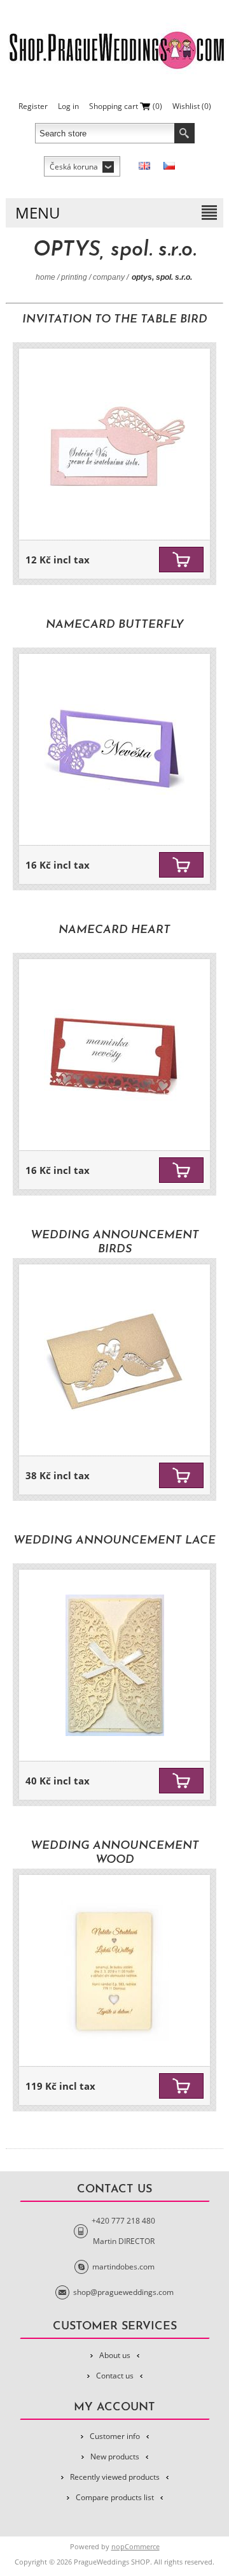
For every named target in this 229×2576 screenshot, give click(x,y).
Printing (74, 277)
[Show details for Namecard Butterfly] (114, 749)
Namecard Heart (114, 930)
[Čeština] (169, 166)
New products (115, 2457)
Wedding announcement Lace (114, 1541)
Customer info (115, 2436)
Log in (68, 106)
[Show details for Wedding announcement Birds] (114, 1360)
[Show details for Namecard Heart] (114, 1055)
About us (115, 2355)
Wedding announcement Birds (115, 1243)
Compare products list (115, 2497)
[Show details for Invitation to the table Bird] (114, 444)
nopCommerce (135, 2546)
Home (45, 277)
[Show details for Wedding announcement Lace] (114, 1665)
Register (33, 106)
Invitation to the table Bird (115, 320)
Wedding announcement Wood (115, 1853)
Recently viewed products (115, 2477)
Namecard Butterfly (115, 625)
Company (109, 277)
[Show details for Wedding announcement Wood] (114, 1971)
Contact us (115, 2376)
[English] (144, 166)
